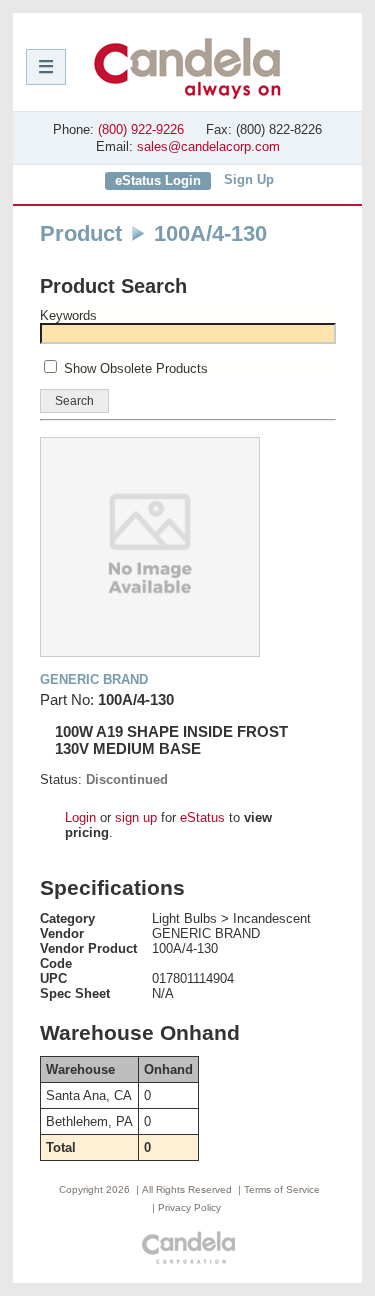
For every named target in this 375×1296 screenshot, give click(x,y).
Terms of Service (282, 1189)
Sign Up (249, 179)
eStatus (202, 817)
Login (80, 817)
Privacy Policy (189, 1207)
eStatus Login (158, 180)
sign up (136, 817)
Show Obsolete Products (136, 368)
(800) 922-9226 (141, 129)
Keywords (68, 315)
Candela (187, 68)
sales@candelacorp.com (208, 146)
